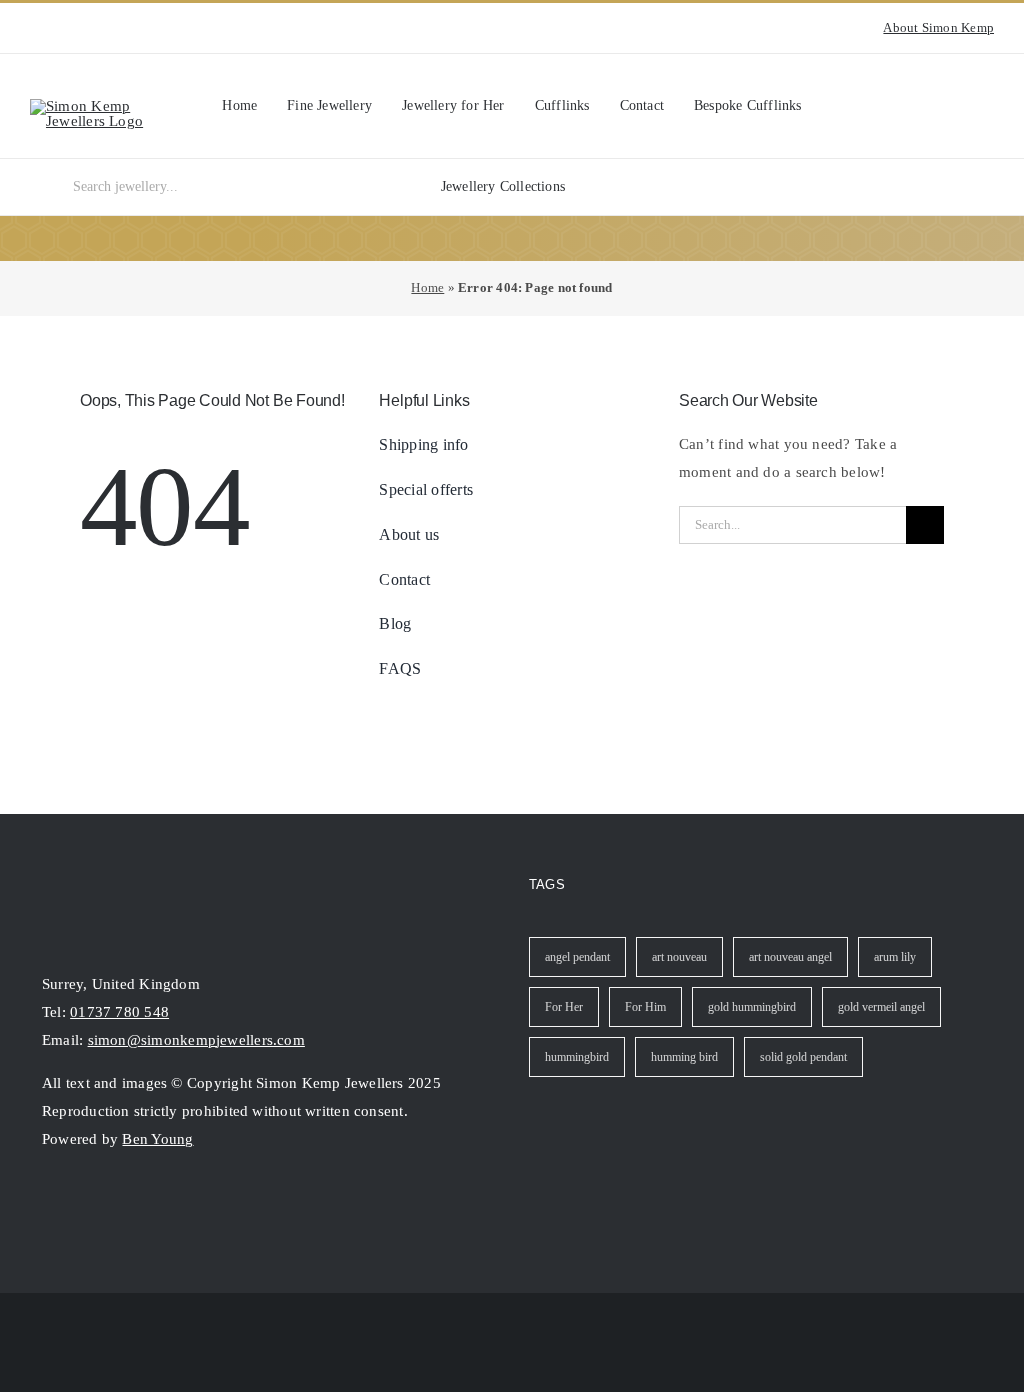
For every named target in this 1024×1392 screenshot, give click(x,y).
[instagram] (36, 28)
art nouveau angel (790, 957)
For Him (645, 1007)
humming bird (684, 1057)
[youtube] (68, 28)
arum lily (895, 957)
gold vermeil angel (881, 1007)
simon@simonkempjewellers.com (196, 1040)
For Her (564, 1007)
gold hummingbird (752, 1007)
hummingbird (577, 1057)
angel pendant (577, 957)
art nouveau (679, 957)
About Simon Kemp (938, 27)
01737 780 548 (119, 1012)
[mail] (122, 1203)
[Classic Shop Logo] (104, 106)
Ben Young (157, 1139)
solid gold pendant (803, 1057)
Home (427, 287)
